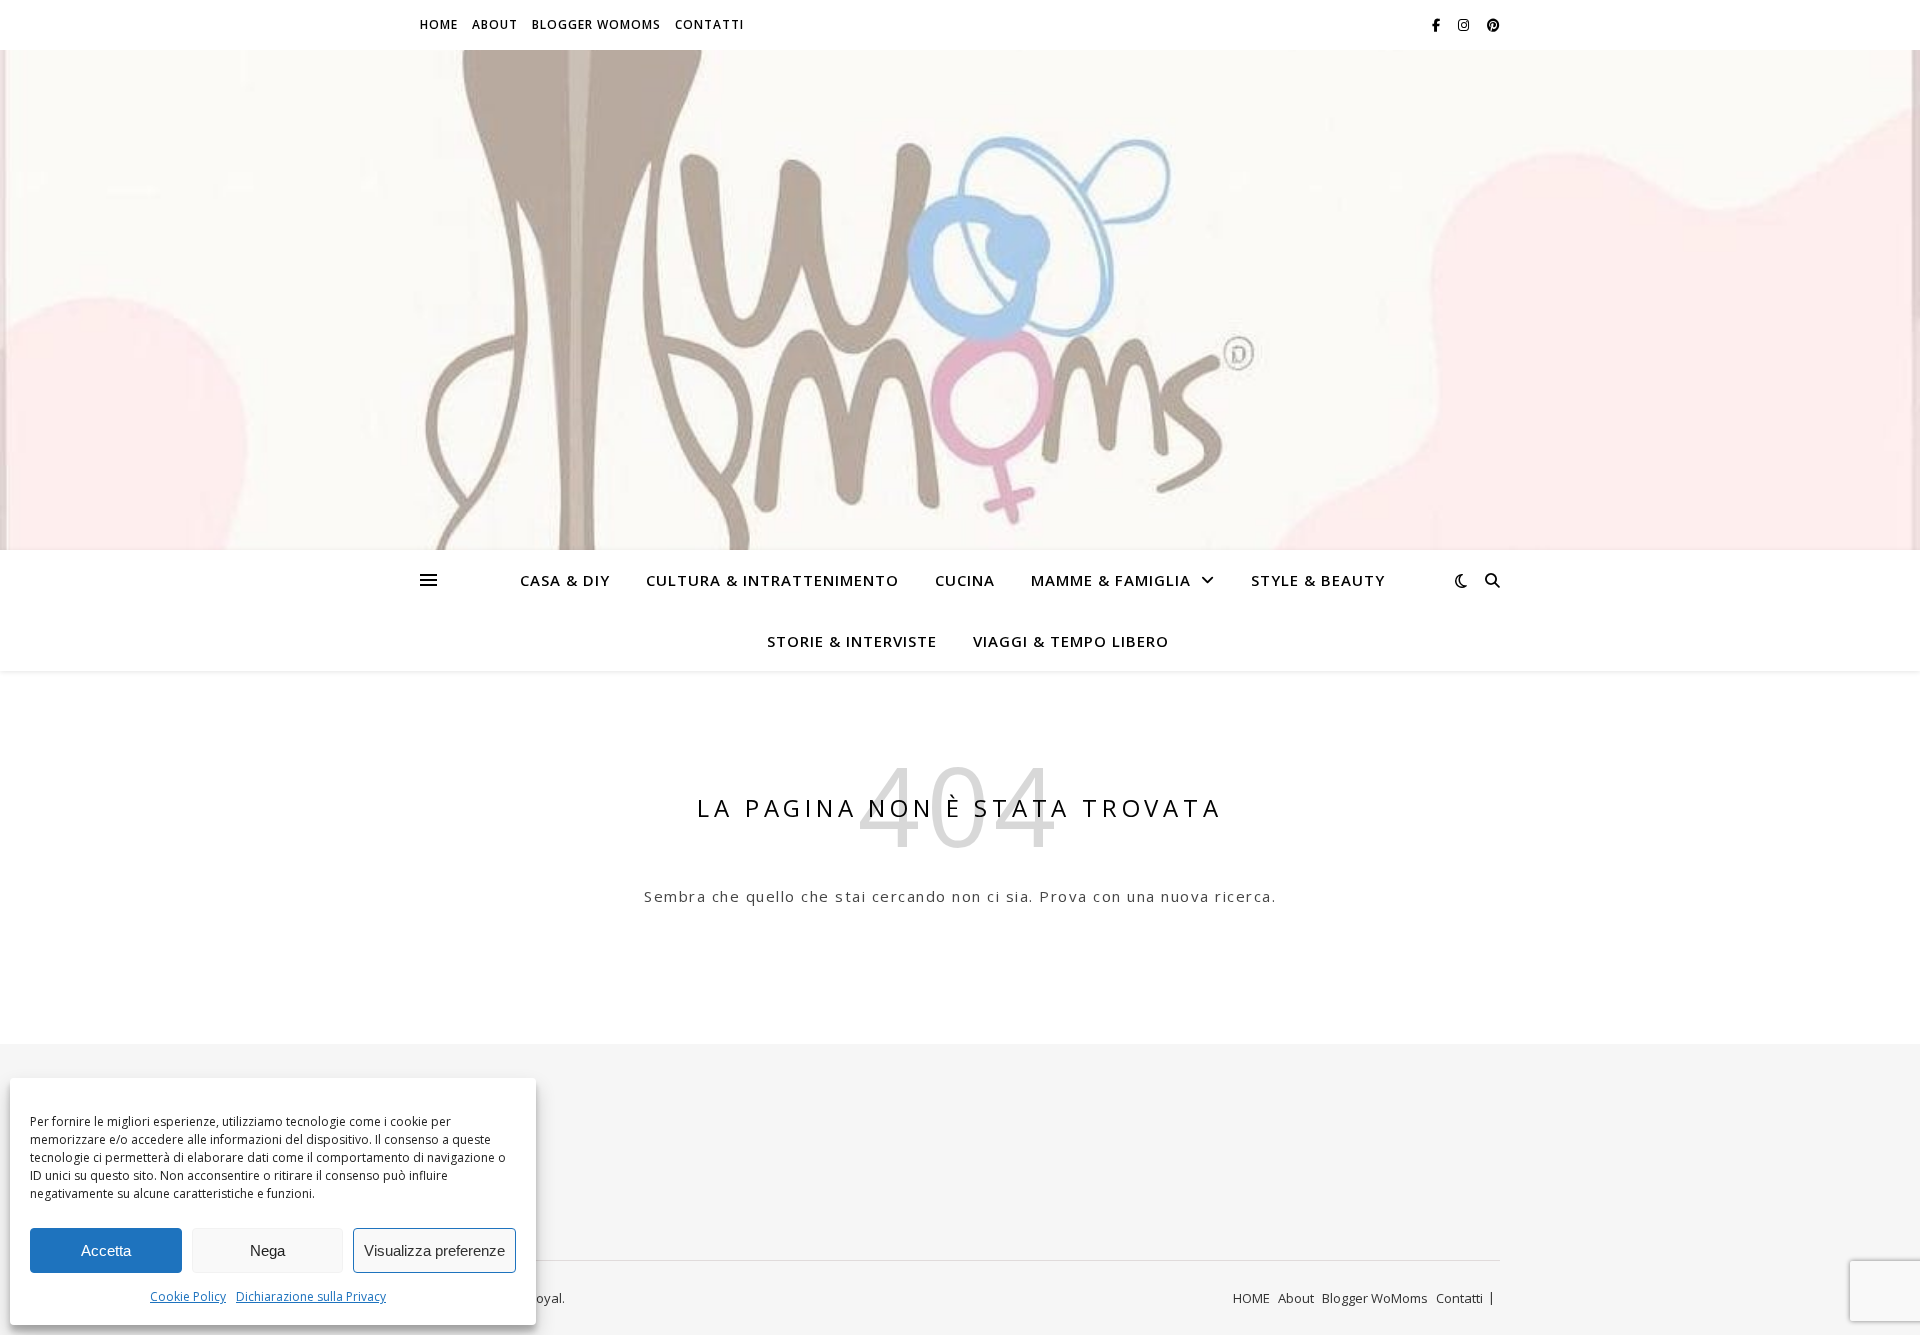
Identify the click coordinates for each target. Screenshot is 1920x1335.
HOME (439, 24)
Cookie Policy (188, 1296)
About (495, 24)
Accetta (106, 1250)
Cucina (965, 580)
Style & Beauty (1318, 580)
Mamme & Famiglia (1111, 580)
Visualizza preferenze (434, 1250)
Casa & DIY (565, 580)
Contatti (709, 24)
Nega (267, 1250)
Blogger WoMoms (596, 24)
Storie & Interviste (852, 641)
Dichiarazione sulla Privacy (311, 1296)
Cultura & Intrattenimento (772, 580)
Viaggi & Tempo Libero (1071, 641)
